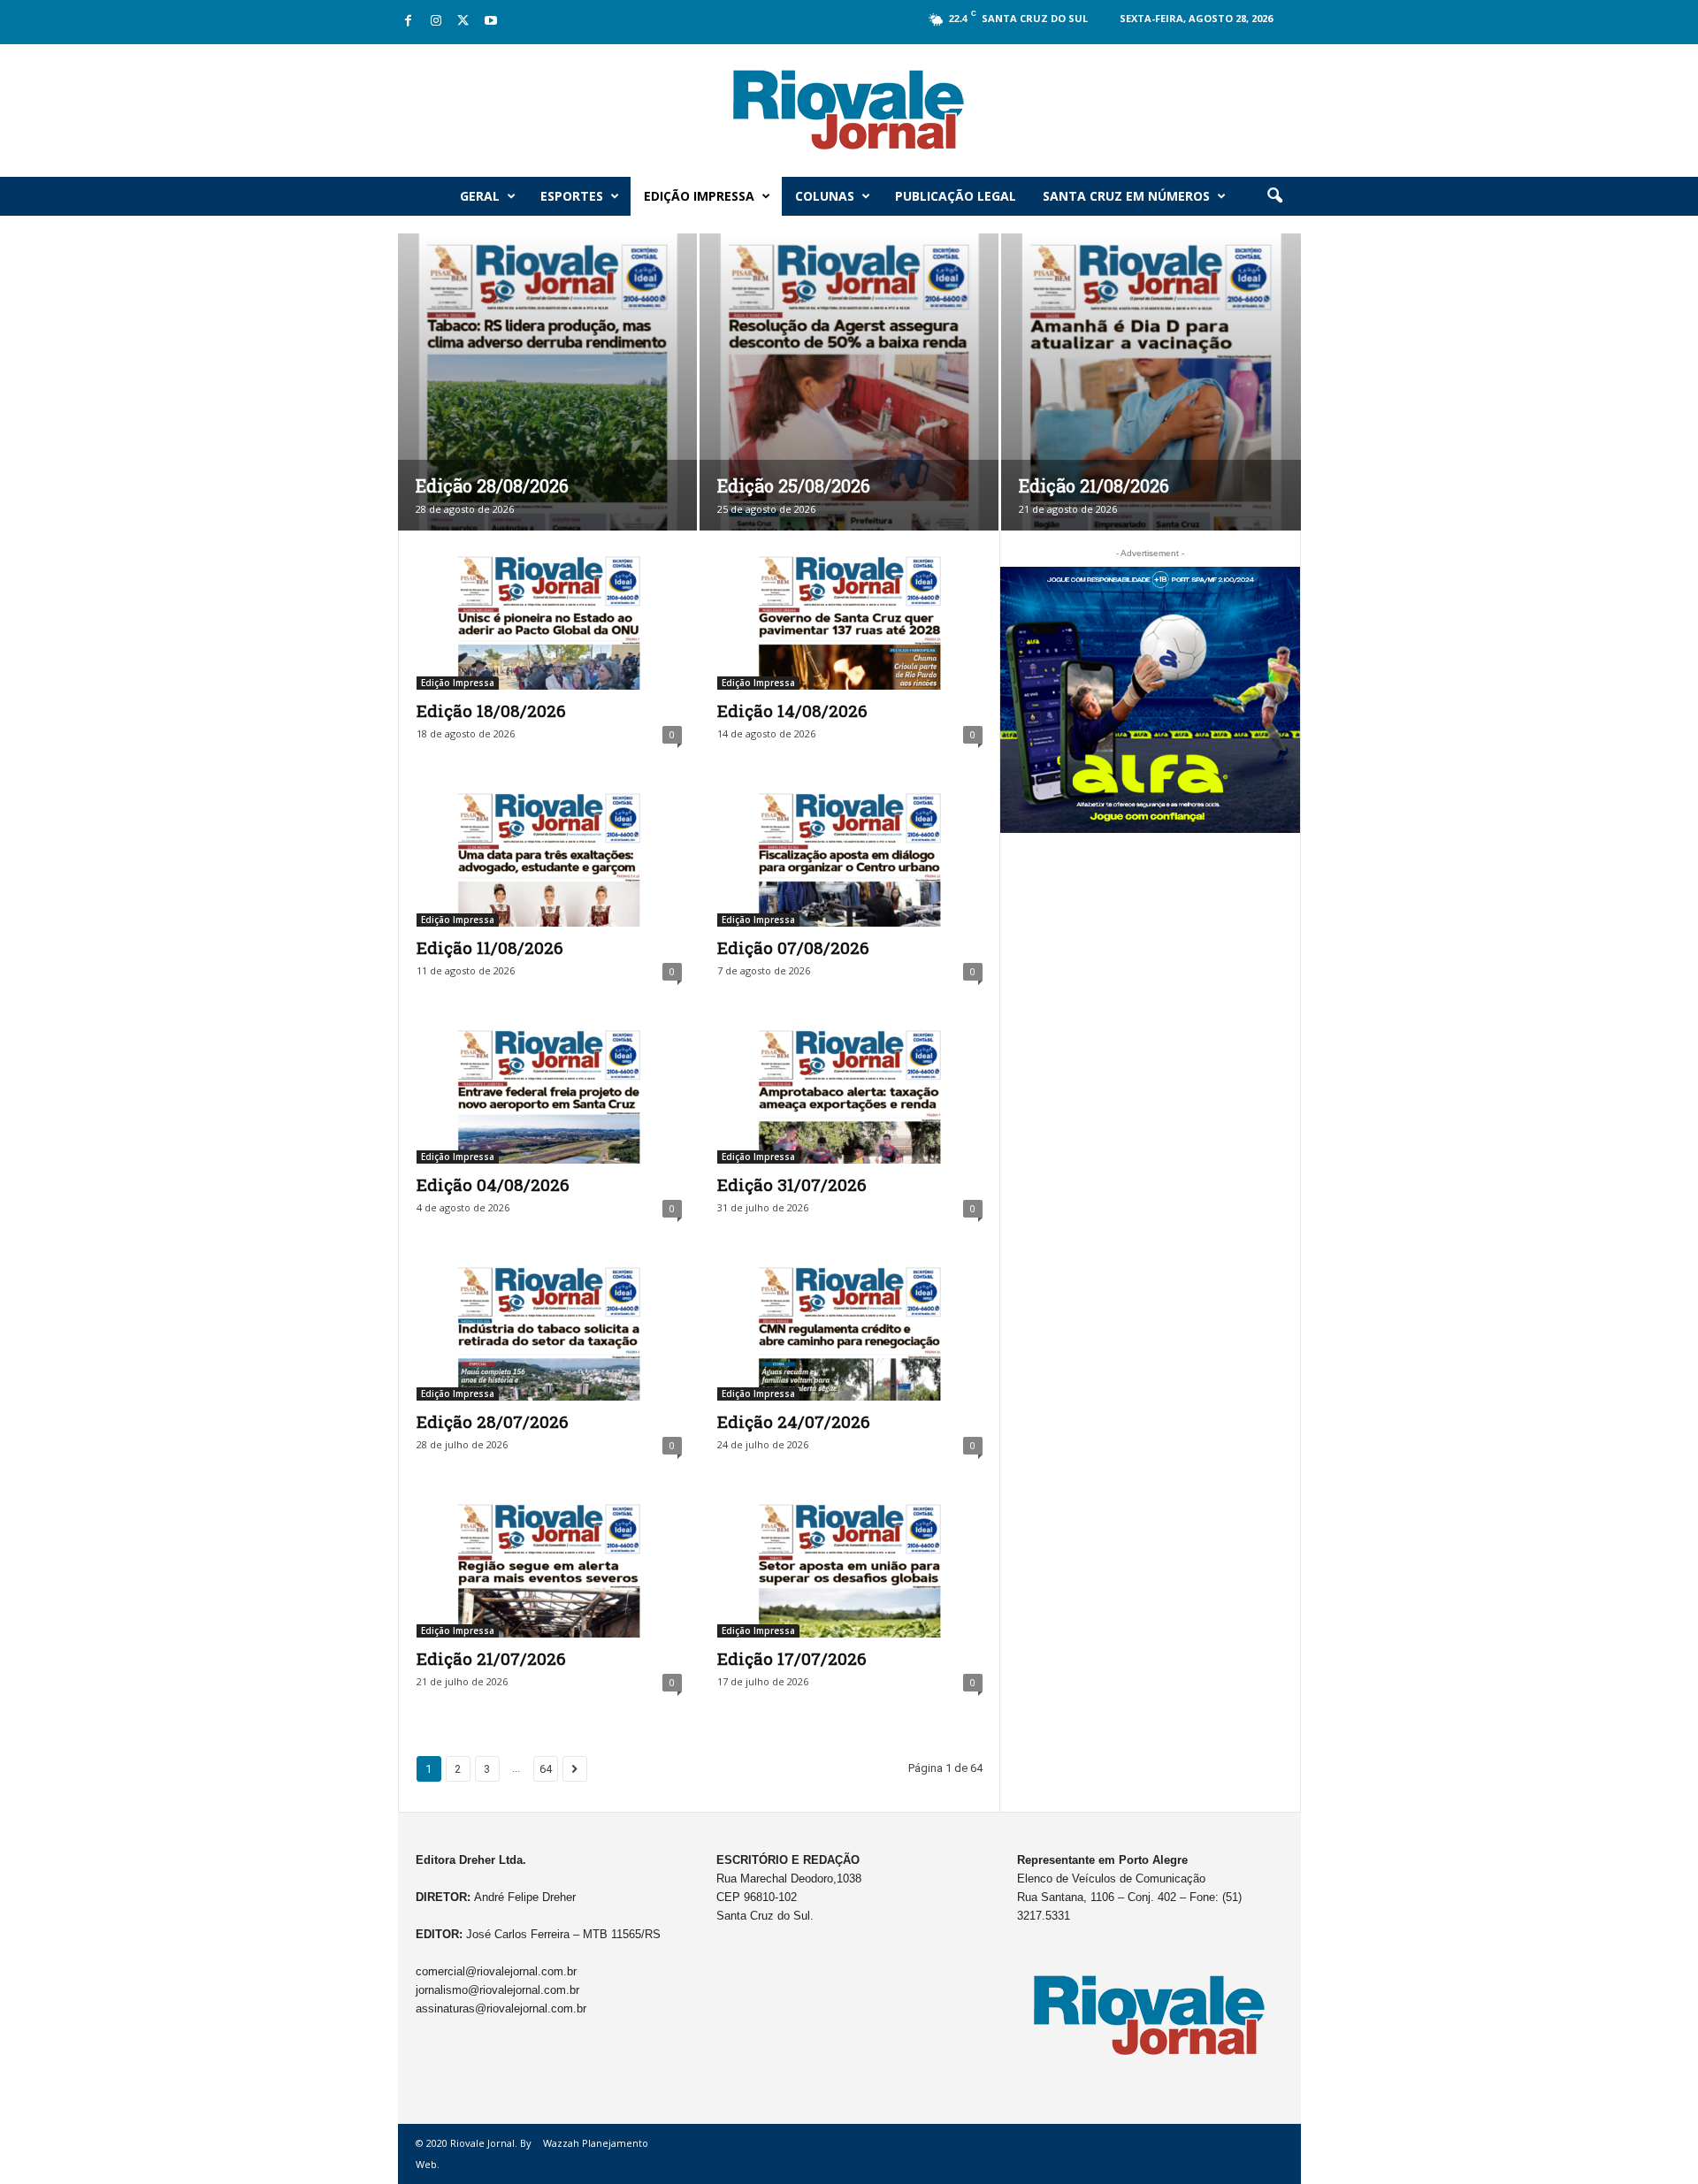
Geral (480, 196)
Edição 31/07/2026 (792, 1184)
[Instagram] (436, 22)
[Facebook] (409, 22)
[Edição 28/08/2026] (547, 409)
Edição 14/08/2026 (792, 710)
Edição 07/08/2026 (793, 947)
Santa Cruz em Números (1126, 196)
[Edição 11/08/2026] (549, 856)
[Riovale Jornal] (849, 111)
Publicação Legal (956, 196)
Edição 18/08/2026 (491, 710)
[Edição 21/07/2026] (549, 1567)
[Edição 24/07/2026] (850, 1330)
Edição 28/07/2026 (493, 1421)
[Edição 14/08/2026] (850, 619)
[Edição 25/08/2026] (849, 409)
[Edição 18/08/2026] (549, 619)
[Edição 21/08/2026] (1151, 409)
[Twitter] (463, 22)
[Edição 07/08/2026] (850, 856)
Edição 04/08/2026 (493, 1184)
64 (546, 1769)
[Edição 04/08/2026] (549, 1093)
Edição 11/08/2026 (490, 947)
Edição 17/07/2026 (792, 1658)
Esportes (572, 196)
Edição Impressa (699, 196)
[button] (1274, 196)
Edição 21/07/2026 (491, 1658)
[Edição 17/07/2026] (850, 1567)
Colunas (825, 196)
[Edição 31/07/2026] (850, 1093)
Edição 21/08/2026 (1094, 485)
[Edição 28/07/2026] (549, 1330)
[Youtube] (491, 22)
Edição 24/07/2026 (794, 1421)
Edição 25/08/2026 (794, 485)
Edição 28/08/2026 (492, 485)
